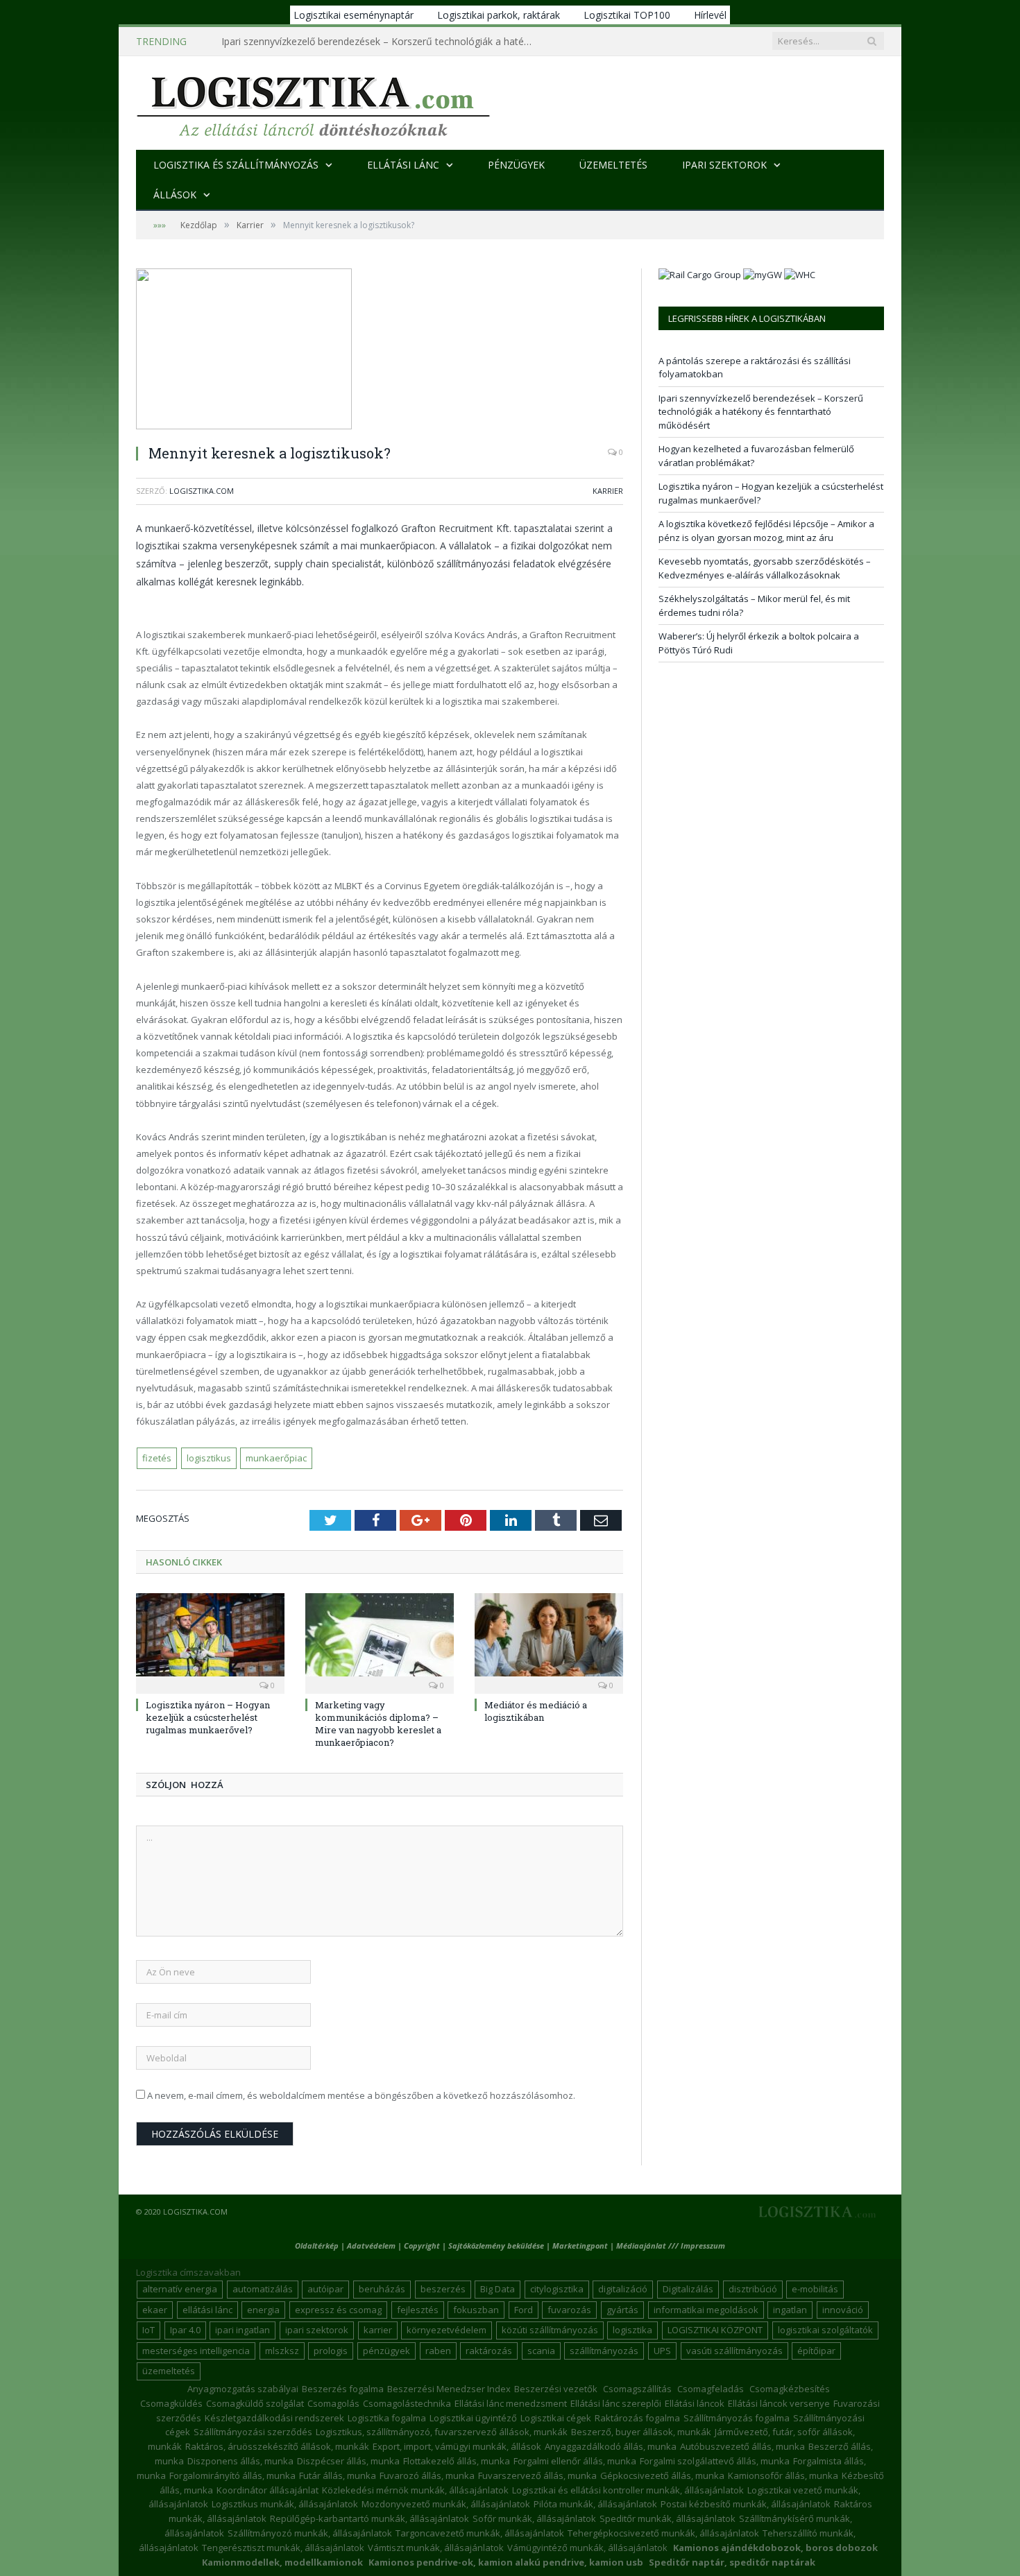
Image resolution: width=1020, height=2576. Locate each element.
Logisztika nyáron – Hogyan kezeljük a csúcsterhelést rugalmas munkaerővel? (208, 1717)
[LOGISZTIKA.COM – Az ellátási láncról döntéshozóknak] (313, 103)
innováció (843, 2310)
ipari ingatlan (243, 2330)
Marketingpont (580, 2246)
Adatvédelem (371, 2246)
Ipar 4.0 (185, 2330)
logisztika (632, 2330)
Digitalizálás (688, 2289)
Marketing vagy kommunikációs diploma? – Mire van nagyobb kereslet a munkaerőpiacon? (378, 1724)
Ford (524, 2310)
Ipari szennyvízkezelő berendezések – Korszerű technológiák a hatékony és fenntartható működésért (381, 42)
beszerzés (443, 2289)
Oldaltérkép (317, 2246)
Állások (175, 195)
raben (438, 2351)
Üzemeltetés (613, 165)
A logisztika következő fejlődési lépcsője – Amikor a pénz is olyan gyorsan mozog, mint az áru (766, 531)
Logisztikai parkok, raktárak (499, 15)
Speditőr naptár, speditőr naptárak (732, 2562)
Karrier (608, 491)
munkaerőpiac (276, 1458)
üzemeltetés (169, 2371)
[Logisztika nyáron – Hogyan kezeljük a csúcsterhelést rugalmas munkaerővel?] (210, 1642)
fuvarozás (569, 2310)
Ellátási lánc (403, 165)
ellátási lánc (207, 2310)
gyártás (622, 2310)
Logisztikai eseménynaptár (354, 15)
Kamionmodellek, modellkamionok (282, 2562)
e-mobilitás (815, 2289)
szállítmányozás (604, 2351)
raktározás (489, 2351)
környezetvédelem (447, 2330)
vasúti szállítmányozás (734, 2351)
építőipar (816, 2351)
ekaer (155, 2310)
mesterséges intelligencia (196, 2351)
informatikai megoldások (706, 2310)
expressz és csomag (338, 2310)
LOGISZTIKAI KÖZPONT (715, 2330)
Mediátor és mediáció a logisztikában (536, 1711)
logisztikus (209, 1458)
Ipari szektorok (724, 165)
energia (263, 2310)
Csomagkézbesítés (790, 2389)
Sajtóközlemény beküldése (497, 2246)
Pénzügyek (516, 165)
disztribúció (753, 2289)
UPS (662, 2351)
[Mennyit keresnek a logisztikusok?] (380, 351)
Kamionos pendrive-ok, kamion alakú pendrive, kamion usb (506, 2562)
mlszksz (282, 2351)
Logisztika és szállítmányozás (236, 165)
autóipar (325, 2289)
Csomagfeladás (711, 2389)
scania (541, 2351)
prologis (331, 2351)
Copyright (422, 2246)
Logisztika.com (202, 491)
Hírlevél (710, 15)
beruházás (382, 2289)
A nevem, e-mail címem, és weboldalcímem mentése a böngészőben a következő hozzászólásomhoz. (361, 2095)
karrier (378, 2330)
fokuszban (476, 2310)
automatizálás (263, 2289)
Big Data (498, 2289)
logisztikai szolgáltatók (825, 2330)
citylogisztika (557, 2289)
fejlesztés (418, 2310)
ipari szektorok (317, 2330)
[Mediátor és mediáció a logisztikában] (549, 1642)
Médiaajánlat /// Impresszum (671, 2246)
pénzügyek (386, 2351)
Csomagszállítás (637, 2389)
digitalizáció (623, 2289)
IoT (148, 2330)
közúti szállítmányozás (550, 2330)
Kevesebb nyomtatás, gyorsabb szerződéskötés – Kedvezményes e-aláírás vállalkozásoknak (765, 568)
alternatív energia (180, 2289)
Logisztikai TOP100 (627, 15)
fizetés (157, 1458)
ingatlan (790, 2310)
